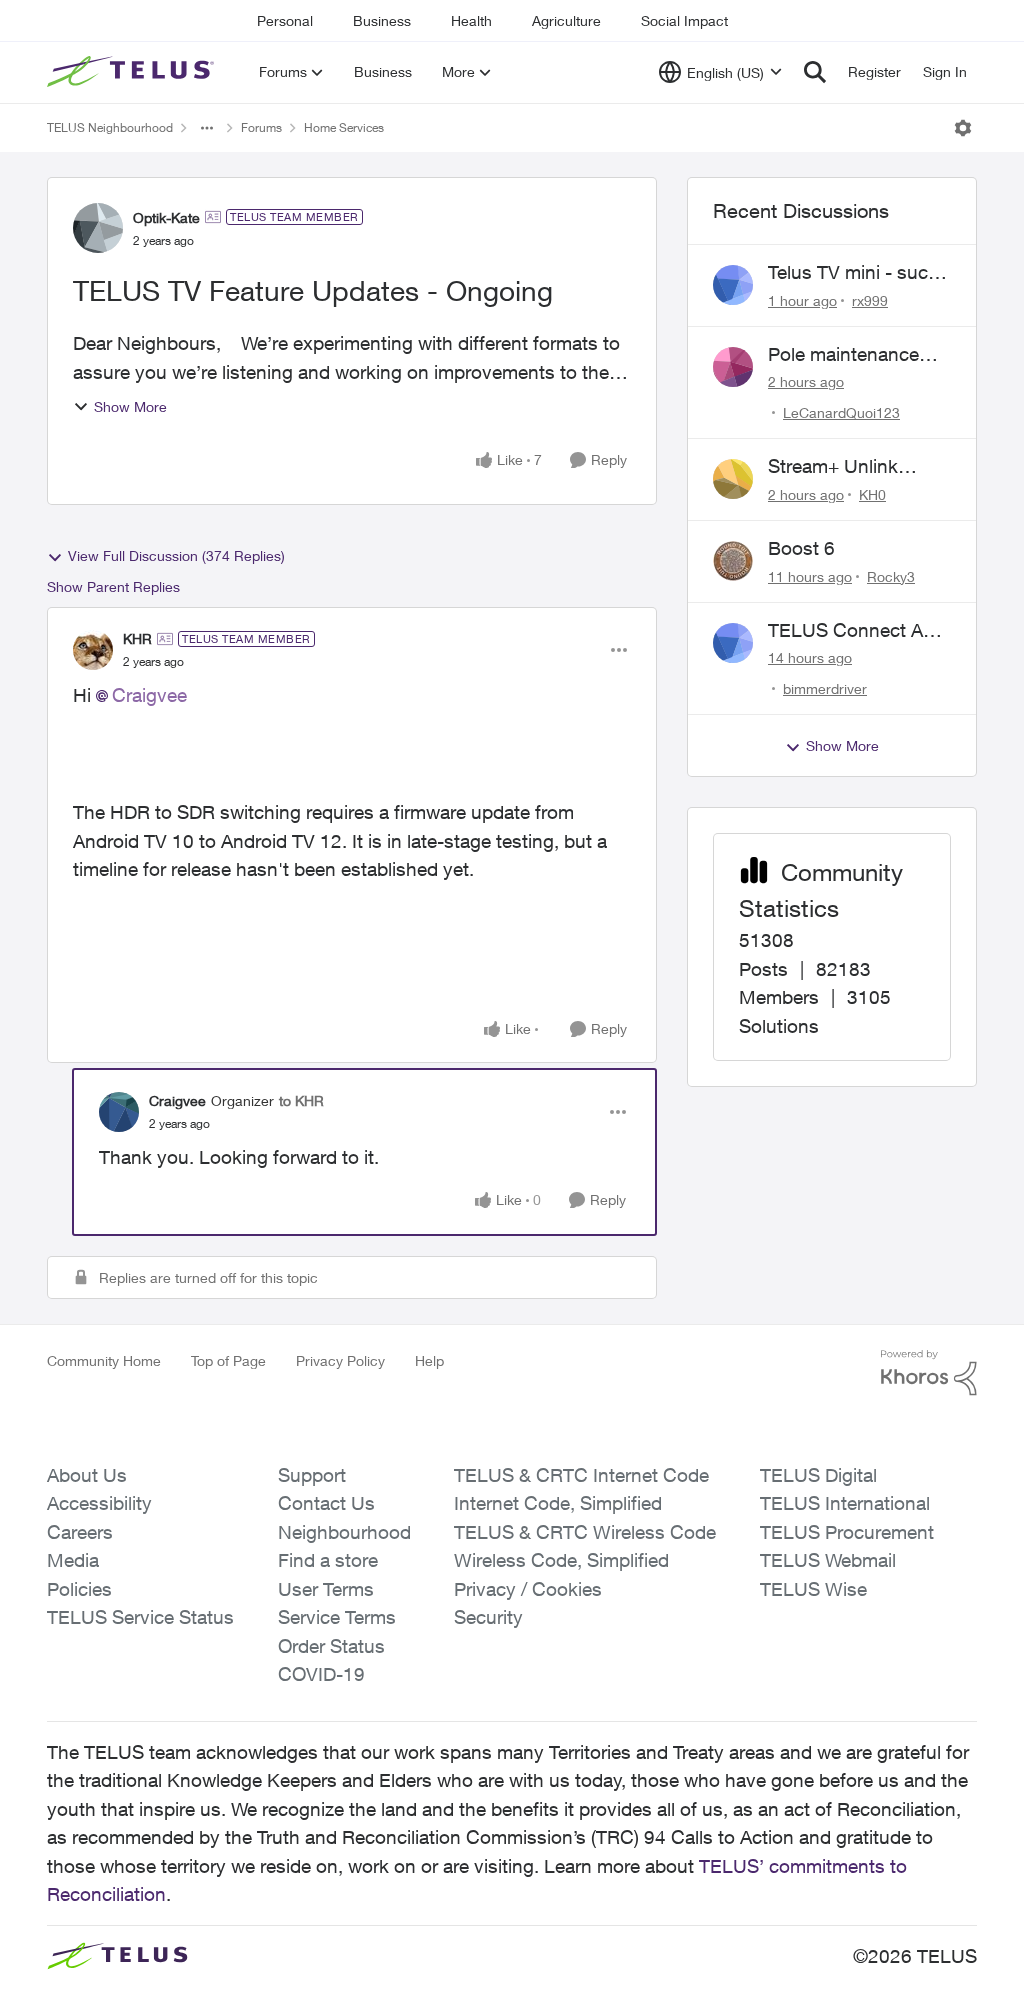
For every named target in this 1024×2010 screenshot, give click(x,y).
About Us (87, 1475)
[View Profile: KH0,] (733, 479)
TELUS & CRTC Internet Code (581, 1475)
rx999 (870, 300)
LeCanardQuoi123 (841, 412)
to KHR (301, 1100)
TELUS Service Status (140, 1617)
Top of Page (228, 1360)
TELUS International (845, 1503)
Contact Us (326, 1503)
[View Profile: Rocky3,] (733, 561)
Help (429, 1360)
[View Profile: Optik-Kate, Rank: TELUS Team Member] (98, 228)
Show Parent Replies (113, 586)
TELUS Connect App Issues (856, 631)
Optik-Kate (166, 217)
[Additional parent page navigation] (207, 128)
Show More (130, 406)
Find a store (328, 1560)
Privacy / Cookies (528, 1589)
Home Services (344, 127)
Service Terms (337, 1617)
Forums (261, 127)
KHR (137, 638)
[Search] (815, 72)
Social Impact (684, 20)
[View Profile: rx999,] (733, 285)
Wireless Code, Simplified (561, 1560)
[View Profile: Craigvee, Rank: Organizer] (119, 1112)
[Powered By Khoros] (929, 1373)
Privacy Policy (340, 1360)
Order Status (331, 1646)
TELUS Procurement (847, 1532)
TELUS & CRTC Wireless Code (585, 1532)
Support (312, 1475)
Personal (285, 20)
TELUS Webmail (828, 1560)
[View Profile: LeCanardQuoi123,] (733, 367)
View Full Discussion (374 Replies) (176, 555)
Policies (79, 1589)
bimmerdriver (825, 688)
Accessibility (99, 1503)
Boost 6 (801, 548)
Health (471, 20)
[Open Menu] (963, 128)
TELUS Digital (818, 1475)
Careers (80, 1532)
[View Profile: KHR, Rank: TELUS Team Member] (93, 650)
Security (488, 1617)
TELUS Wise (813, 1589)
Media (73, 1560)
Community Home (104, 1360)
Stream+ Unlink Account (833, 467)
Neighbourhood (344, 1532)
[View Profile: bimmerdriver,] (733, 643)
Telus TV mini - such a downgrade (853, 273)
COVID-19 (321, 1674)
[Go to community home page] (133, 72)
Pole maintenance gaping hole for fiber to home (852, 355)
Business (382, 20)
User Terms (326, 1589)
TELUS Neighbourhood (110, 127)
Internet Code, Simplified (558, 1503)
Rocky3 (891, 576)
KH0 (872, 494)
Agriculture (566, 20)
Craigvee (149, 695)
